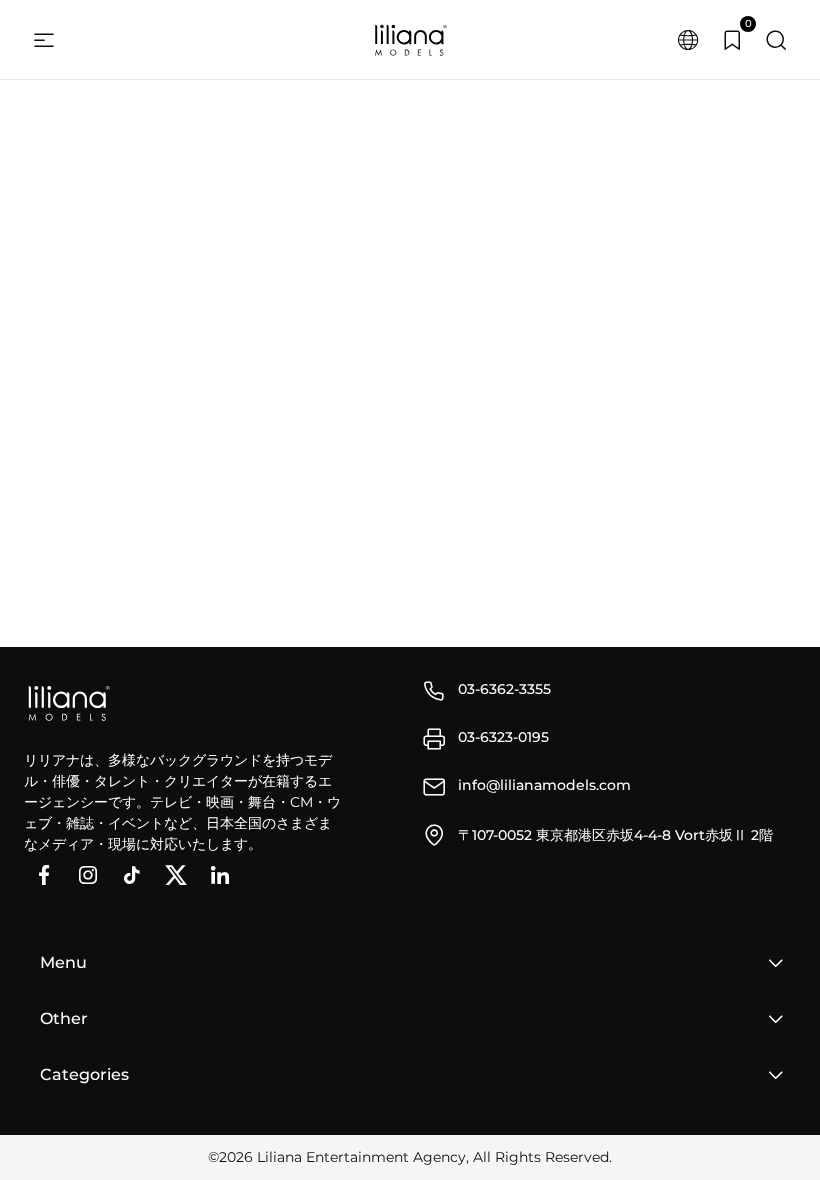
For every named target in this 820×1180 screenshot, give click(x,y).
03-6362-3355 (504, 689)
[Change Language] (688, 40)
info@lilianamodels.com (544, 785)
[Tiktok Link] (132, 875)
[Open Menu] (44, 40)
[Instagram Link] (88, 875)
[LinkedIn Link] (220, 875)
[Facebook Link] (44, 875)
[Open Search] (776, 40)
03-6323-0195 (503, 737)
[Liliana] (410, 40)
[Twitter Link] (176, 875)
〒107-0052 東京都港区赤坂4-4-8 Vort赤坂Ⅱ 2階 (615, 835)
